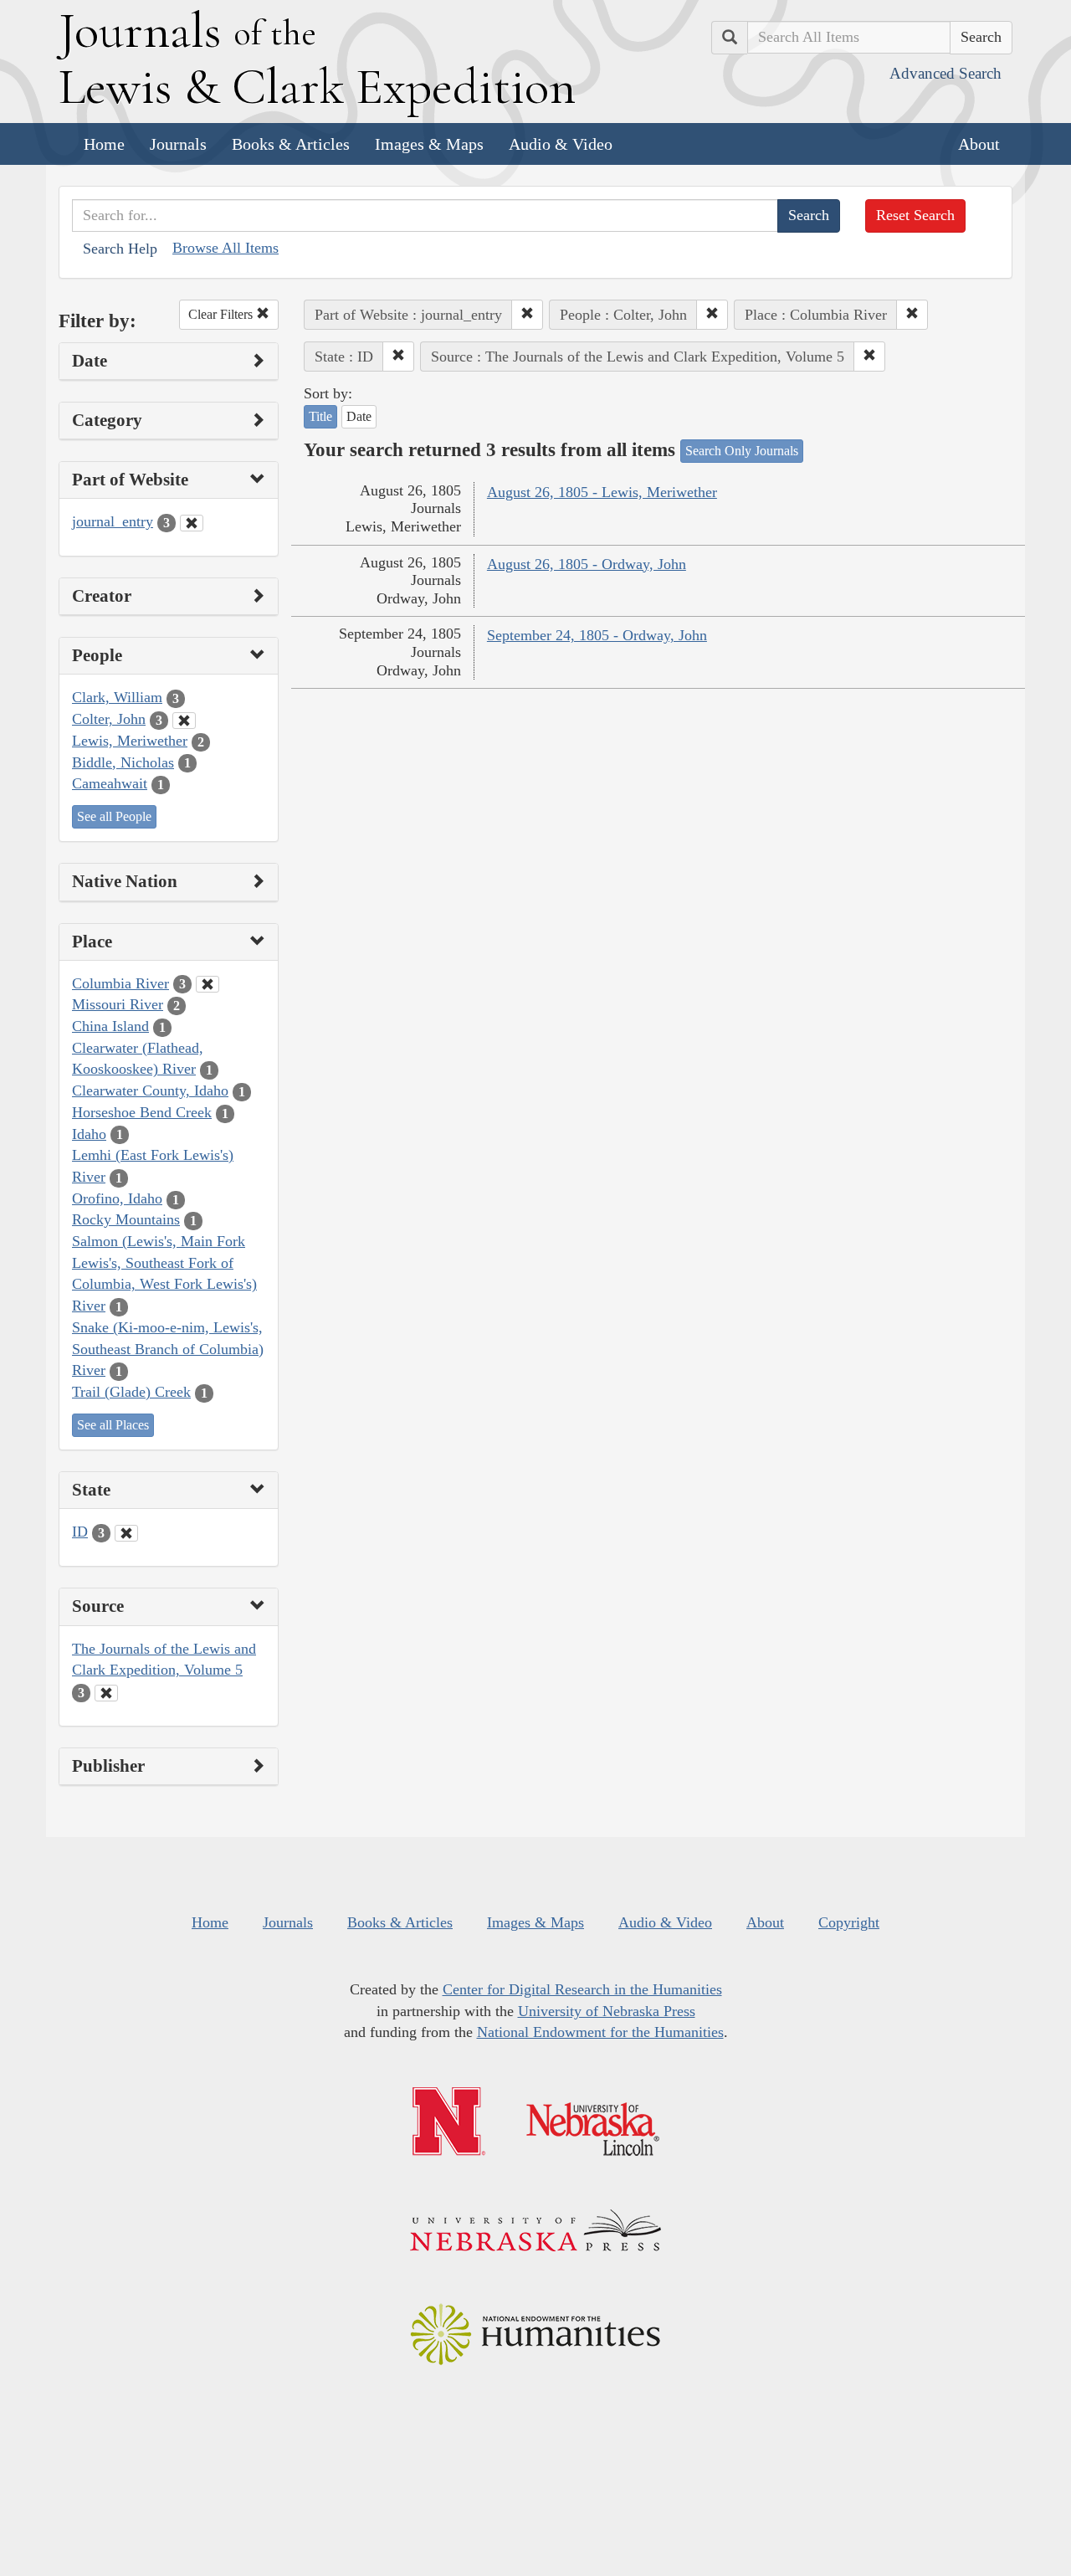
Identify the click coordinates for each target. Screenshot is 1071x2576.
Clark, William (117, 697)
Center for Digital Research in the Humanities (582, 1989)
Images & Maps (429, 144)
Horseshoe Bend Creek (142, 1112)
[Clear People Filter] (184, 721)
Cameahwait (110, 783)
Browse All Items (225, 248)
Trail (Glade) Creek (131, 1392)
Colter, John (109, 719)
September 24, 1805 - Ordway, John (597, 635)
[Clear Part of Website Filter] (192, 523)
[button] (527, 315)
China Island (110, 1026)
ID (80, 1532)
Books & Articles (291, 144)
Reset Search (915, 215)
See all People (114, 816)
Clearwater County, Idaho (150, 1090)
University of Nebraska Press (607, 2011)
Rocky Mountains (126, 1219)
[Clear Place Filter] (208, 984)
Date (359, 416)
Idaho (89, 1134)
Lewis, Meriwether (130, 741)
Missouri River (118, 1004)
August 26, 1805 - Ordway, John (587, 564)
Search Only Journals (742, 451)
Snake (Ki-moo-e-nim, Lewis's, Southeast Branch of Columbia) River (168, 1349)
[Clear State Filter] (126, 1533)
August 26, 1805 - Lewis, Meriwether (602, 492)
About (979, 144)
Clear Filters (222, 314)
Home (104, 144)
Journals (178, 144)
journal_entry (113, 521)
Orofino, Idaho (117, 1198)
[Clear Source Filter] (106, 1693)
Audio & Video (561, 144)
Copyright (849, 1922)
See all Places (113, 1425)
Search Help (120, 249)
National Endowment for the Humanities (600, 2032)
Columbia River (120, 983)
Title (320, 416)
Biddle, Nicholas (123, 762)
